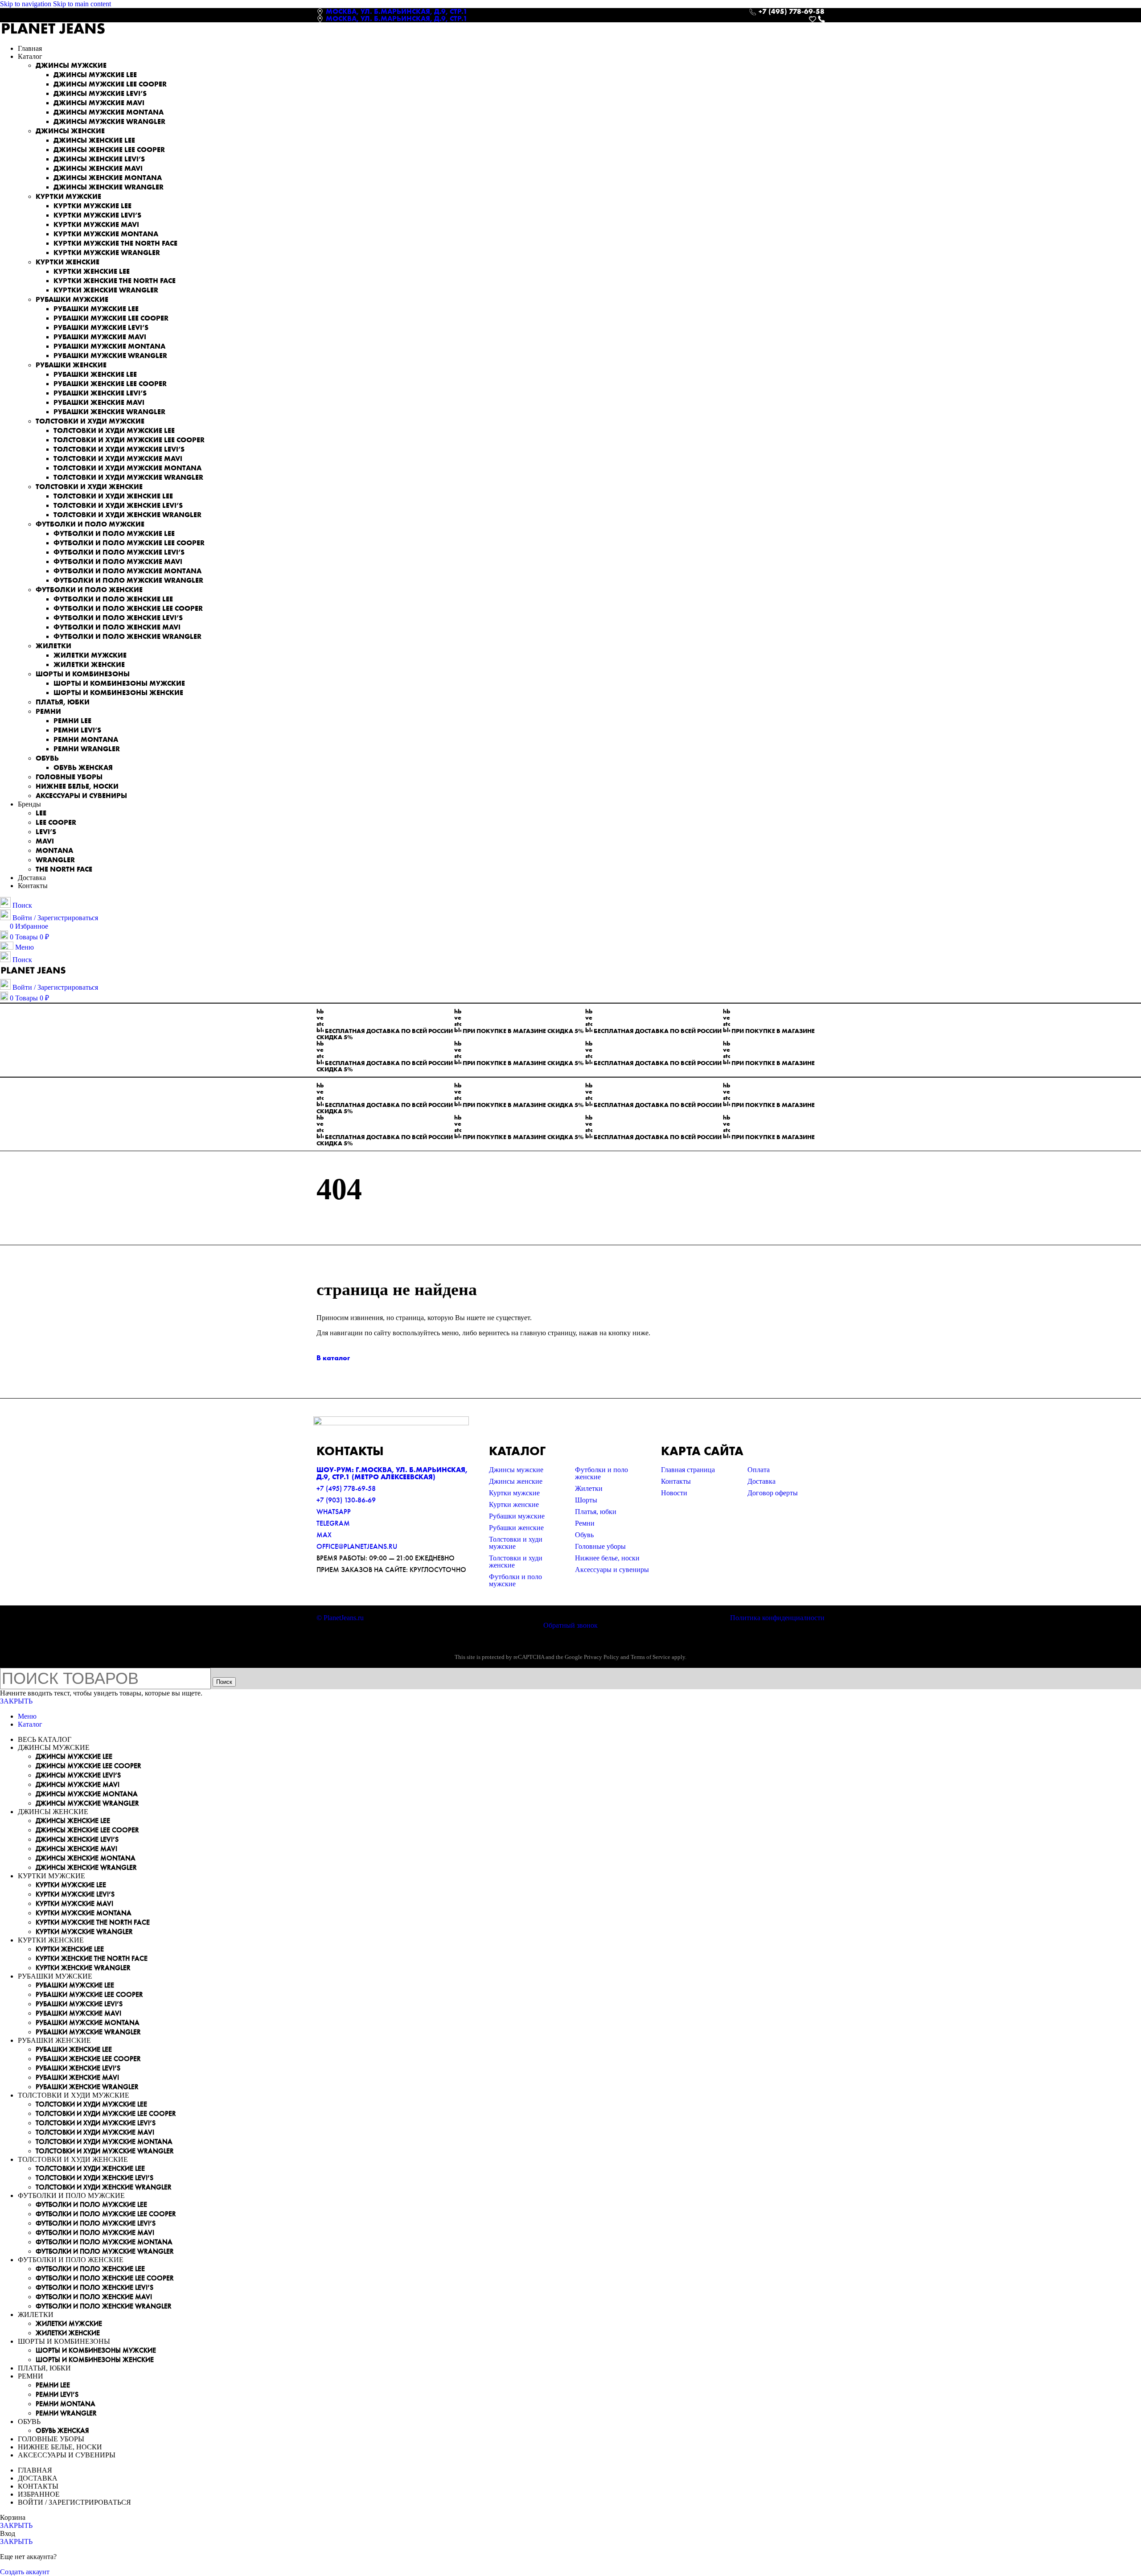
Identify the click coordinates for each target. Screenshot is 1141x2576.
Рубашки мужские (72, 299)
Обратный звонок (570, 1625)
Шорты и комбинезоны (83, 674)
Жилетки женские (89, 665)
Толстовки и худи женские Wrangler (127, 515)
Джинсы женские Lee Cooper (109, 150)
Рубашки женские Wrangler (109, 412)
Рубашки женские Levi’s (100, 393)
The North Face (64, 869)
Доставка (761, 1481)
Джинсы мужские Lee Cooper (110, 84)
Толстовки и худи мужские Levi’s (119, 449)
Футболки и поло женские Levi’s (118, 618)
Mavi (45, 841)
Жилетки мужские (90, 655)
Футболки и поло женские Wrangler (127, 636)
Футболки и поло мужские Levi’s (119, 552)
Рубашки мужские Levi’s (101, 327)
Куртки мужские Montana (106, 234)
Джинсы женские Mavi (98, 168)
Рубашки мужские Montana (109, 346)
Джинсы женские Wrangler (109, 187)
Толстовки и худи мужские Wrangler (128, 477)
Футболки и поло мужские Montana (127, 571)
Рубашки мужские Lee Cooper (111, 318)
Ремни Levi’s (77, 730)
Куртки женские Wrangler (106, 290)
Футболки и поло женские (89, 590)
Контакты (676, 1481)
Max (324, 1535)
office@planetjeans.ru (357, 1546)
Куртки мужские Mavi (96, 224)
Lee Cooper (56, 822)
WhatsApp (334, 1512)
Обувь (47, 758)
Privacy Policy (601, 1657)
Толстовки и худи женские (89, 487)
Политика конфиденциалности (777, 1618)
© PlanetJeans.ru (340, 1618)
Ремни (48, 711)
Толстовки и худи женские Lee (113, 496)
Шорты (586, 1500)
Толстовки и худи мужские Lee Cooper (129, 440)
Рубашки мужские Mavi (100, 337)
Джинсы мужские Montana (109, 112)
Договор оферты (773, 1493)
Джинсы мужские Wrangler (109, 121)
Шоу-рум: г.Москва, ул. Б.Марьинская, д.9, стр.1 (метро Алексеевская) (392, 1473)
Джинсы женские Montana (108, 178)
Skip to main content (82, 4)
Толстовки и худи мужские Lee (114, 430)
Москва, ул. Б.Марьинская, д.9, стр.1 (397, 11)
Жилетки (53, 646)
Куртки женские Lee (92, 271)
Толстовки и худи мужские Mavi (118, 459)
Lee (41, 813)
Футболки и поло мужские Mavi (118, 562)
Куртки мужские (68, 196)
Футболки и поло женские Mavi (117, 627)
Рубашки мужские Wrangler (110, 356)
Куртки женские (68, 262)
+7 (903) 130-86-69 (346, 1500)
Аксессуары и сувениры (81, 796)
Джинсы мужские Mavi (99, 103)
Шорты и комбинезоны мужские (119, 683)
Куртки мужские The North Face (115, 243)
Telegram (333, 1523)
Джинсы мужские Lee (95, 75)
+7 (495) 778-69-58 (346, 1488)
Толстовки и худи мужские (90, 421)
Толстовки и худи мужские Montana (127, 468)
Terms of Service (651, 1657)
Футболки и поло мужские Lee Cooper (129, 543)
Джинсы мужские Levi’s (100, 93)
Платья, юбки (63, 702)
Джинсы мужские (71, 65)
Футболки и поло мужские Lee (114, 533)
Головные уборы (69, 777)
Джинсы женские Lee (94, 140)
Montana (54, 850)
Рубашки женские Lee (95, 374)
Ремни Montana (86, 739)
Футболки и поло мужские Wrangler (128, 580)
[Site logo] (53, 33)
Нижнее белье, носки (77, 786)
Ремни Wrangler (87, 749)
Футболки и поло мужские (90, 524)
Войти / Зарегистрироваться (74, 2502)
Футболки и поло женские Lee (113, 599)
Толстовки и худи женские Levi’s (118, 505)
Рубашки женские (71, 365)
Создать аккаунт (25, 2572)
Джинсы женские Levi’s (99, 159)
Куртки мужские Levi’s (97, 215)
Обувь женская (83, 767)
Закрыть (16, 1701)
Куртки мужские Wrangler (107, 253)
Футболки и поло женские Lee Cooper (128, 608)
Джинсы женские (70, 131)
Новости (674, 1493)
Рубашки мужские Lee (96, 309)
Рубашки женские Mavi (99, 402)
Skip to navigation (27, 4)
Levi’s (46, 832)
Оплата (759, 1470)
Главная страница (688, 1470)
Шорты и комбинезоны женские (118, 693)
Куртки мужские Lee (92, 206)
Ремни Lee (72, 721)
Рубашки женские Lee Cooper (110, 384)
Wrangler (55, 860)
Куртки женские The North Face (115, 281)
